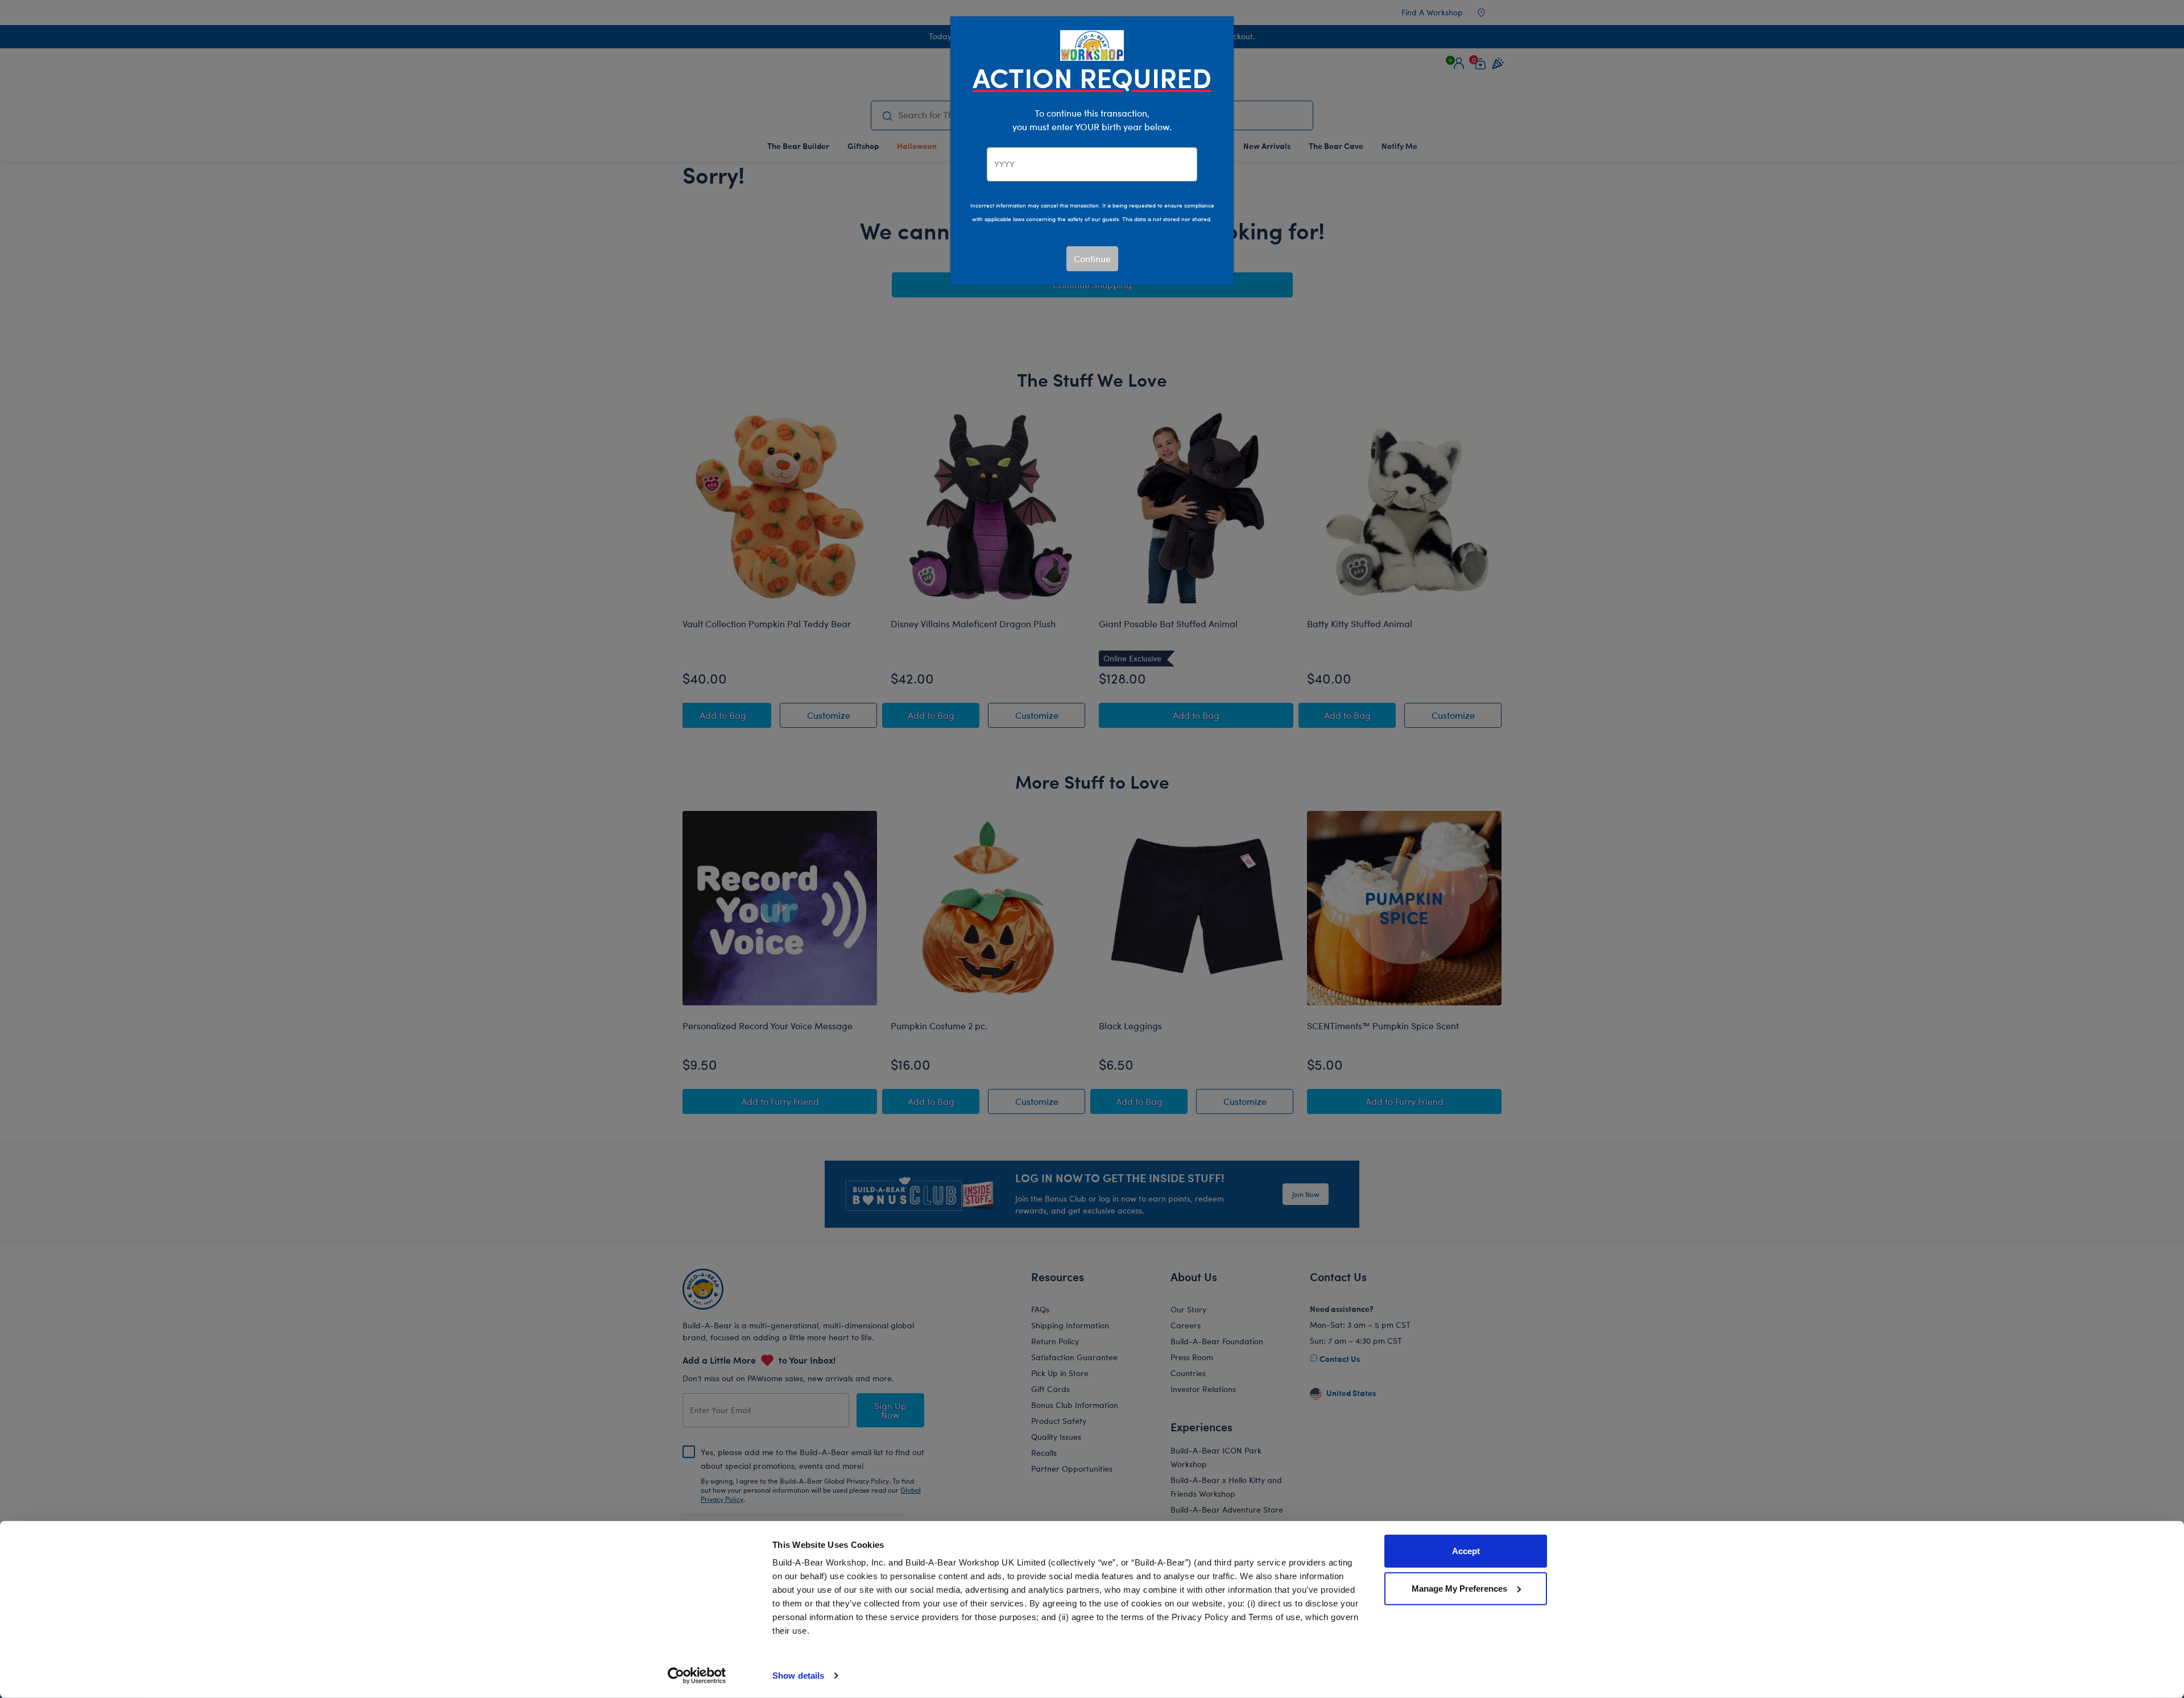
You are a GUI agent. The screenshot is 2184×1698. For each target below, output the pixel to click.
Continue (1092, 258)
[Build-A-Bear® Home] (1092, 44)
